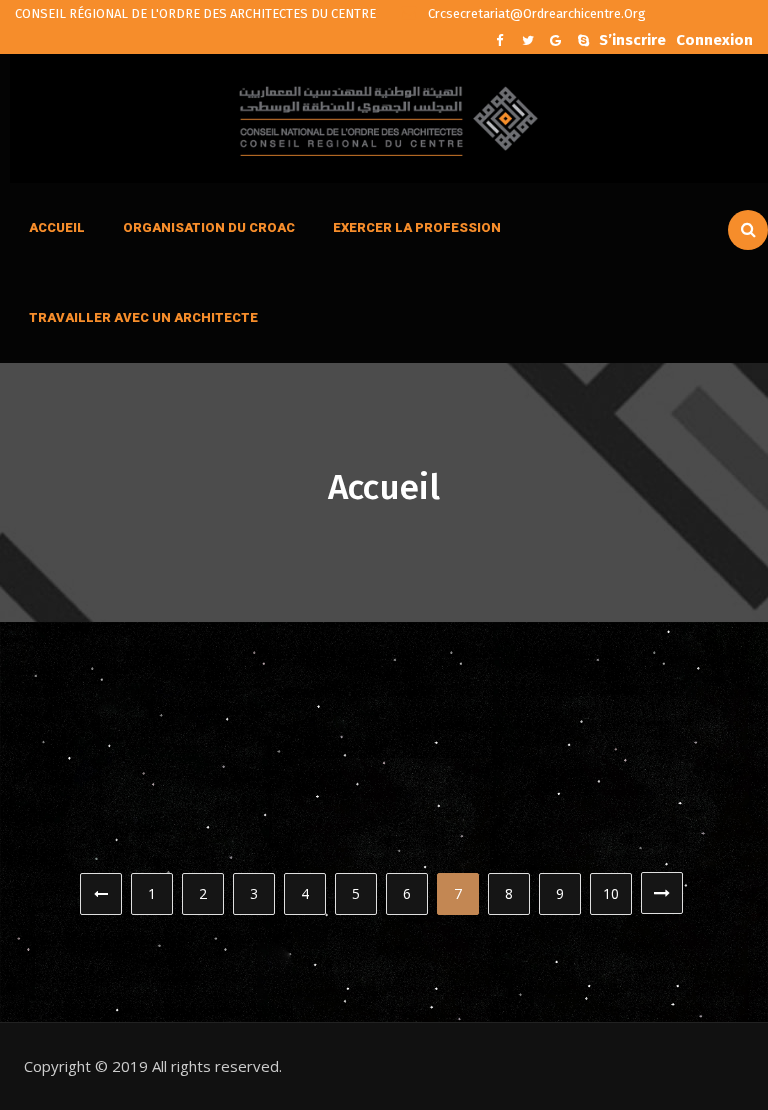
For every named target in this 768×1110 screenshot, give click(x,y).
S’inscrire (632, 38)
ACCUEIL (57, 227)
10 (611, 893)
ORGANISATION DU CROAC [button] (209, 227)
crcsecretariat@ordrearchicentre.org (535, 13)
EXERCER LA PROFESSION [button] (417, 227)
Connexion (714, 38)
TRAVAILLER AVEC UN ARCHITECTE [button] (143, 317)
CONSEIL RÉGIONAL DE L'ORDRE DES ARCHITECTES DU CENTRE (195, 13)
